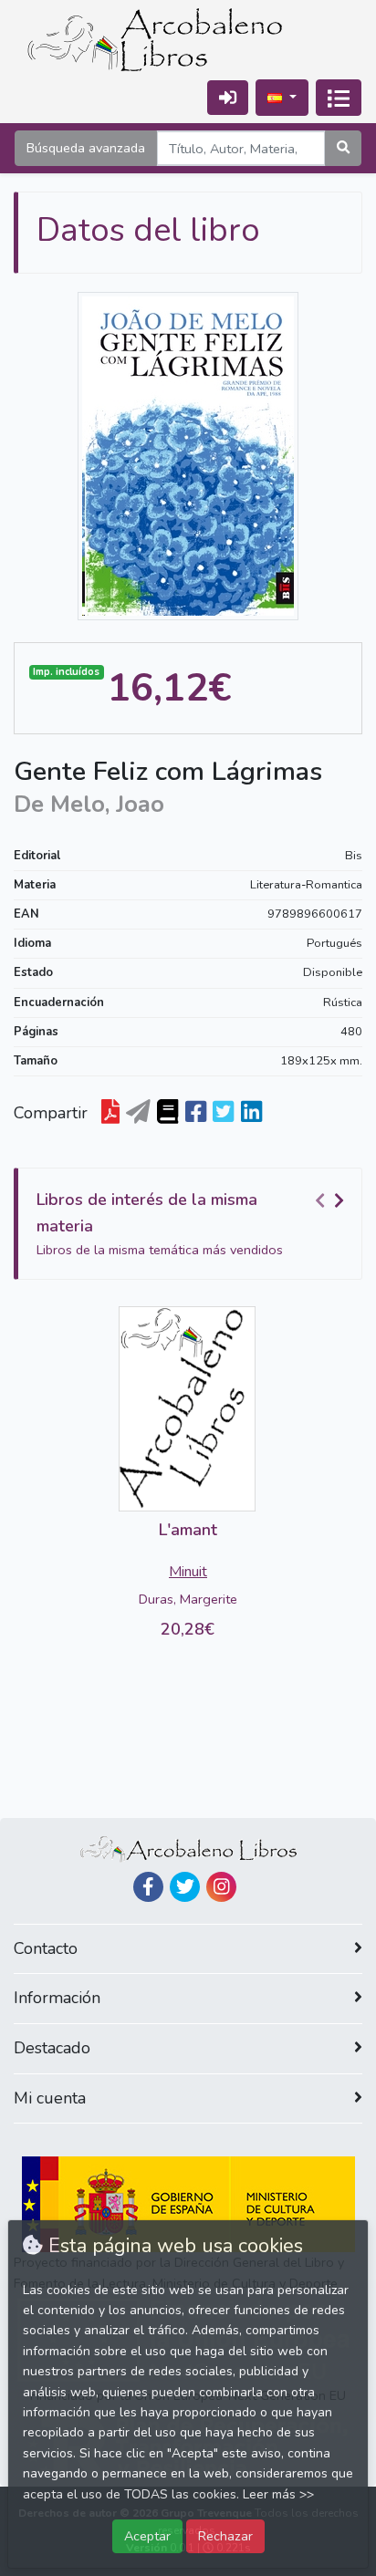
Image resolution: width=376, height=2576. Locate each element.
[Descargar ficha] (110, 1113)
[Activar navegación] (339, 98)
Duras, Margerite (188, 1599)
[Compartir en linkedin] (251, 1113)
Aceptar (147, 2536)
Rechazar (225, 2536)
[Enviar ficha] (138, 1113)
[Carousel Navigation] (332, 1200)
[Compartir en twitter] (223, 1113)
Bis (354, 856)
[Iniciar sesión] (228, 97)
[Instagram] (221, 1887)
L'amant (188, 1530)
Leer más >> (278, 2494)
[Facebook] (148, 1887)
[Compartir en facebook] (196, 1113)
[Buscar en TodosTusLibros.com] (167, 1113)
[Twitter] (185, 1887)
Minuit (188, 1572)
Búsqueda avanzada (86, 148)
